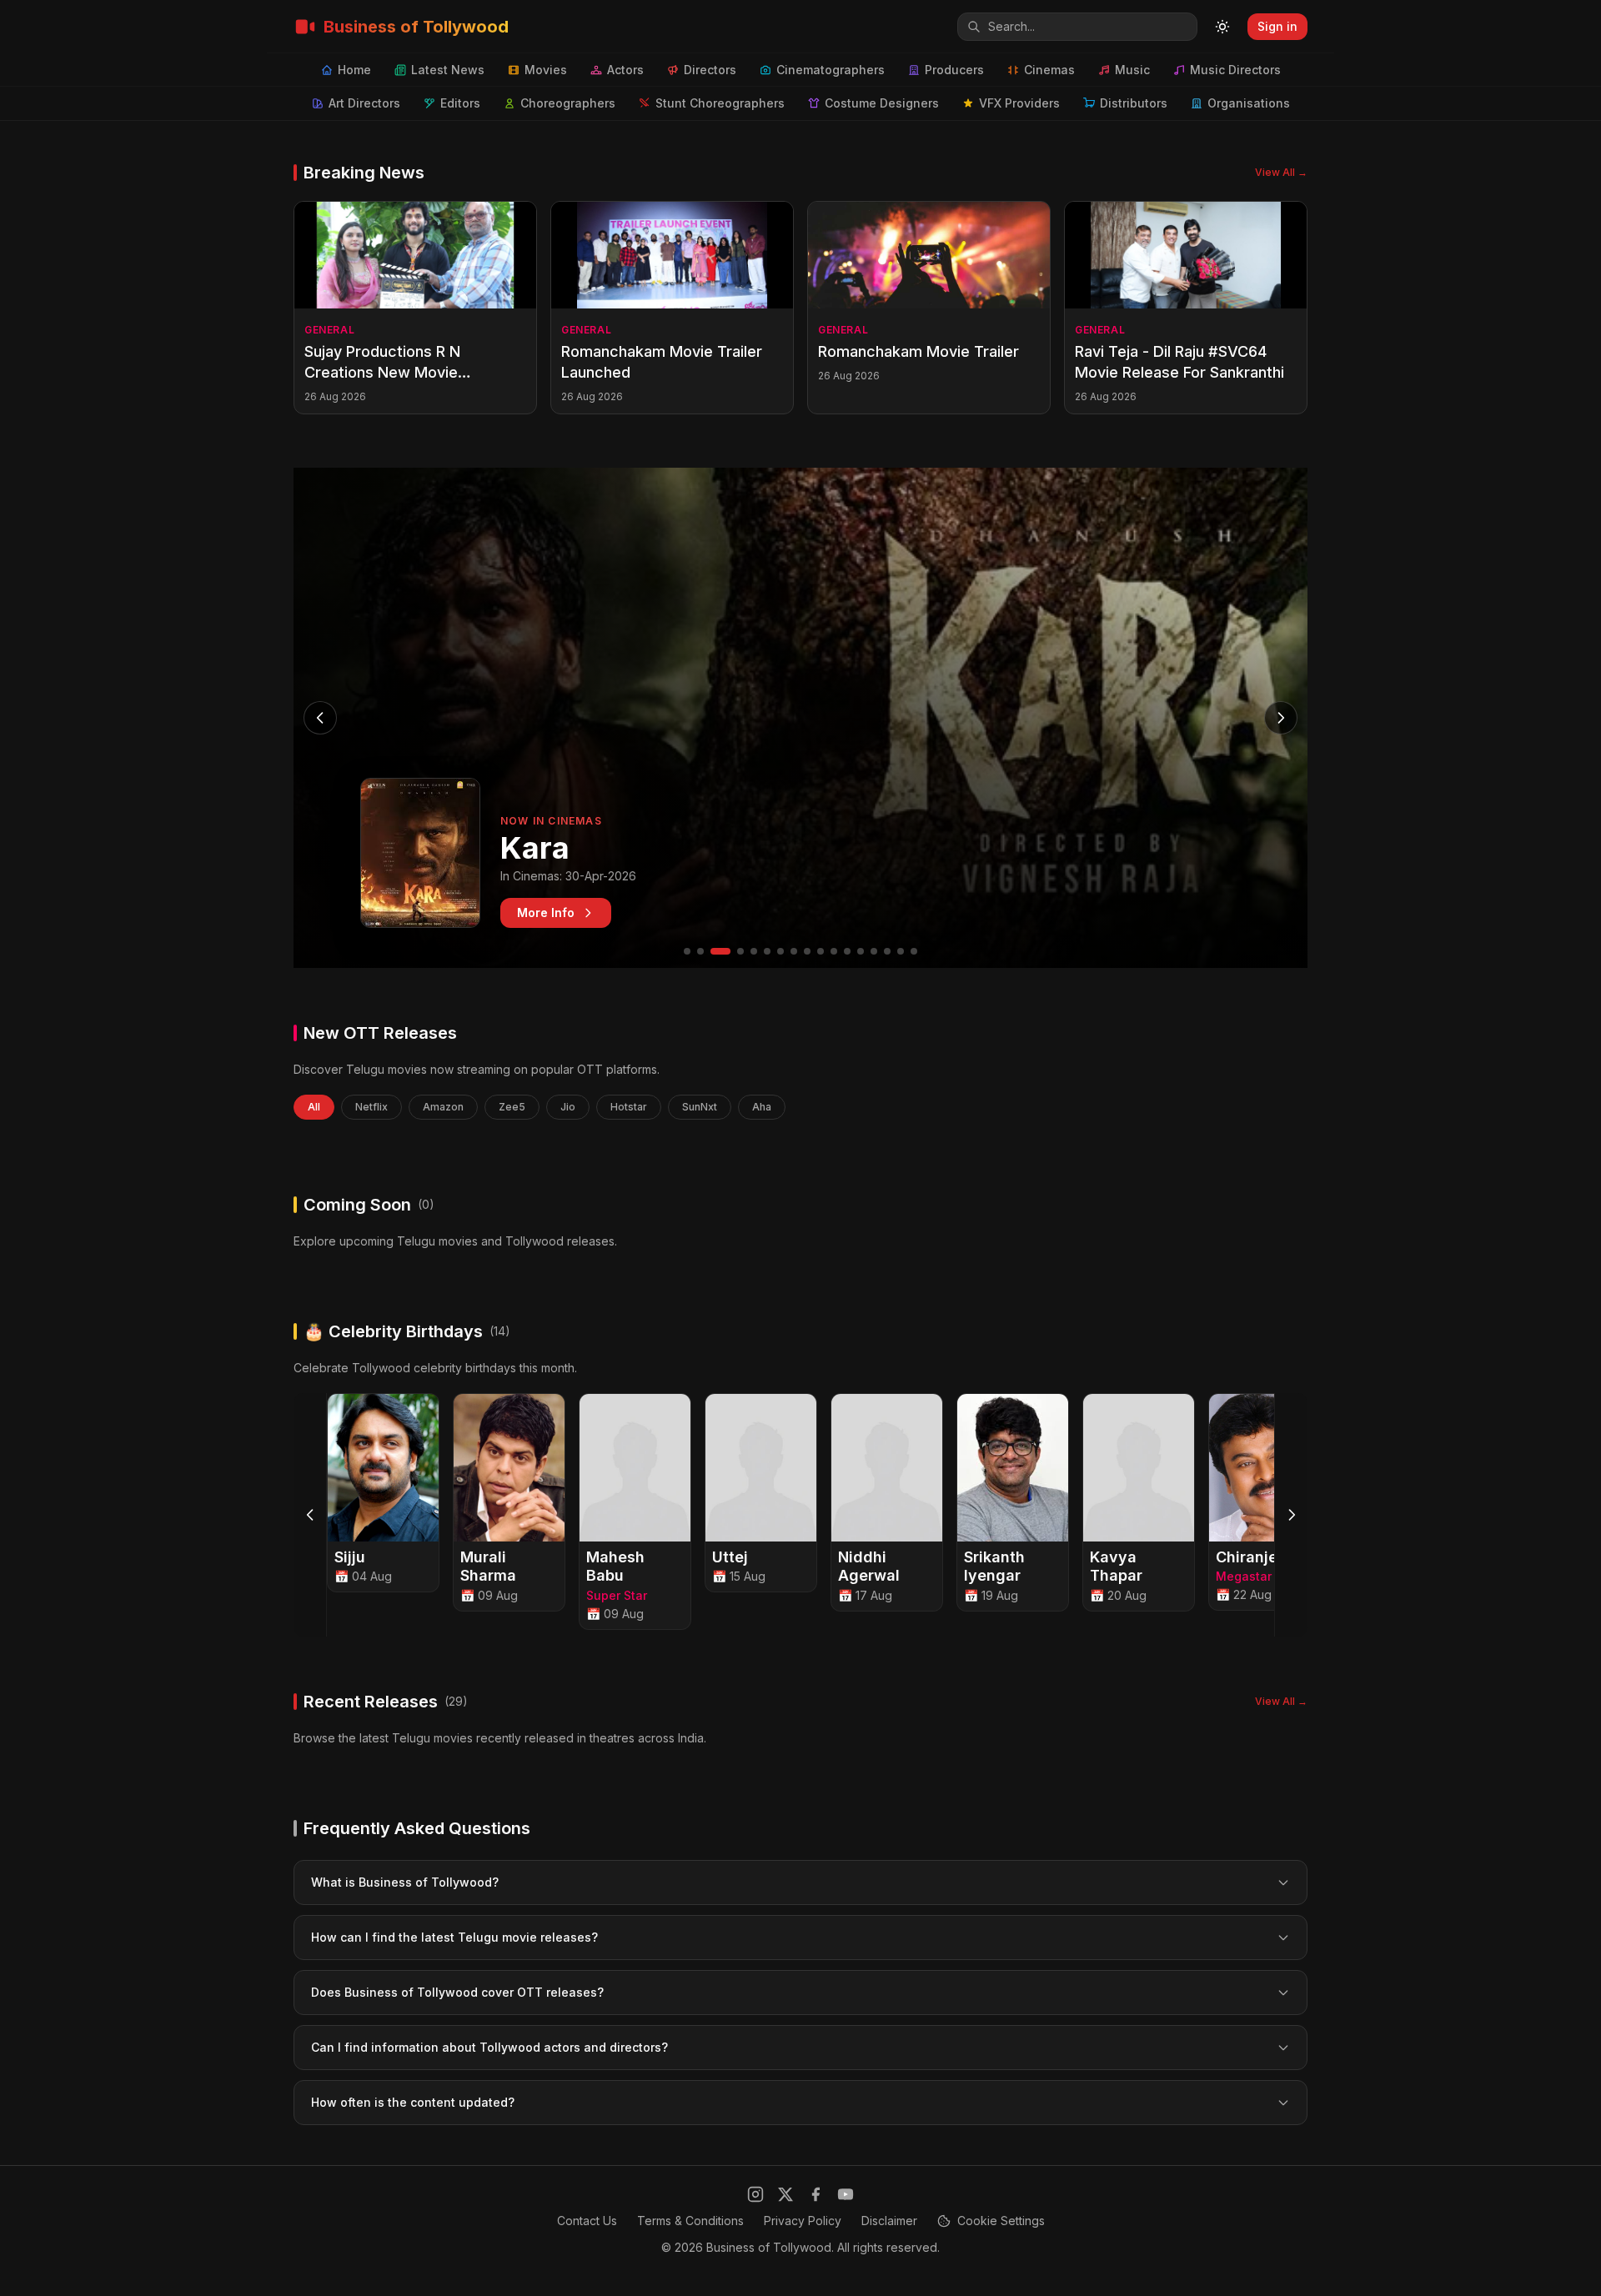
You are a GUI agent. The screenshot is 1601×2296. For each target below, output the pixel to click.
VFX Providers (1019, 103)
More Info (546, 912)
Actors (625, 70)
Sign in (1277, 26)
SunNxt (700, 1107)
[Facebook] (816, 2194)
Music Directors (1235, 70)
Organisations (1249, 103)
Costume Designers (882, 103)
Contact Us (587, 2221)
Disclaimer (889, 2221)
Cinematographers (831, 70)
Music (1132, 70)
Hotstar (629, 1107)
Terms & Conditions (690, 2221)
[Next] (1291, 1515)
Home (354, 70)
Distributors (1134, 103)
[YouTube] (846, 2194)
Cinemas (1049, 70)
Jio (568, 1107)
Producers (954, 70)
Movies (546, 70)
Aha (762, 1107)
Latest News (448, 70)
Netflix (371, 1107)
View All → (1281, 172)
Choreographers (568, 103)
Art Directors (364, 103)
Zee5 (512, 1107)
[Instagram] (755, 2194)
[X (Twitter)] (785, 2194)
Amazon (443, 1107)
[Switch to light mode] (1222, 27)
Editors (460, 103)
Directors (710, 70)
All (314, 1107)
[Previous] (310, 1515)
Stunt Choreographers (720, 103)
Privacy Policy (803, 2221)
